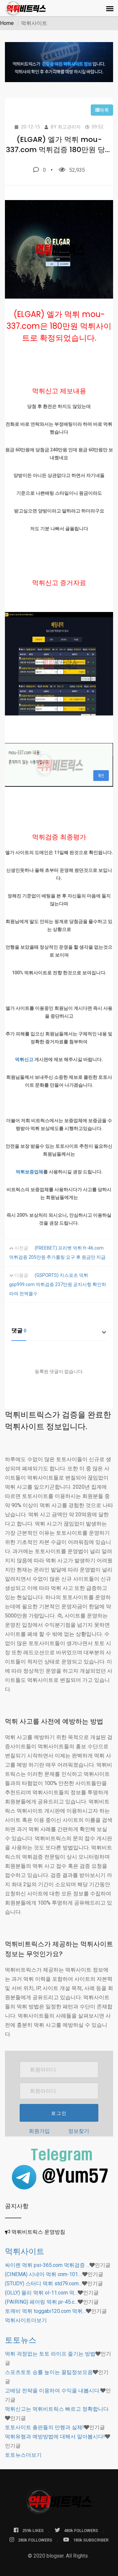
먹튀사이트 (25, 2251)
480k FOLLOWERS (81, 2531)
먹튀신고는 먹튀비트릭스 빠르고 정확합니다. (57, 2409)
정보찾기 (79, 2131)
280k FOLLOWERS (35, 2540)
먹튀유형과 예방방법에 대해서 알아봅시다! (55, 2437)
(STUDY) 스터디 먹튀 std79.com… (43, 2283)
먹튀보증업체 (29, 1172)
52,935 (77, 170)
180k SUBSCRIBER (91, 2540)
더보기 (26, 2320)
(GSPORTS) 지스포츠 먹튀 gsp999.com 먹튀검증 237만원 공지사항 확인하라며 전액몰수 (58, 1284)
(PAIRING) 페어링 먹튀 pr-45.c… (41, 2302)
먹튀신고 (24, 1059)
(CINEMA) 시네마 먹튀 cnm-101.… (44, 2274)
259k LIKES (33, 2531)
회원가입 (39, 2131)
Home (7, 23)
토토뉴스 (21, 2340)
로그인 (59, 2113)
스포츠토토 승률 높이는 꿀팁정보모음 (49, 2372)
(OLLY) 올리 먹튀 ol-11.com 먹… (41, 2293)
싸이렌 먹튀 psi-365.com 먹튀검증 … (47, 2265)
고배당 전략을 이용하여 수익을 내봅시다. (53, 2391)
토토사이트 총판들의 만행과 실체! (44, 2427)
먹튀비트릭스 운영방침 (38, 2232)
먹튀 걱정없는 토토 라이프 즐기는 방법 (50, 2354)
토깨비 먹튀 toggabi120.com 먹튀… (45, 2311)
